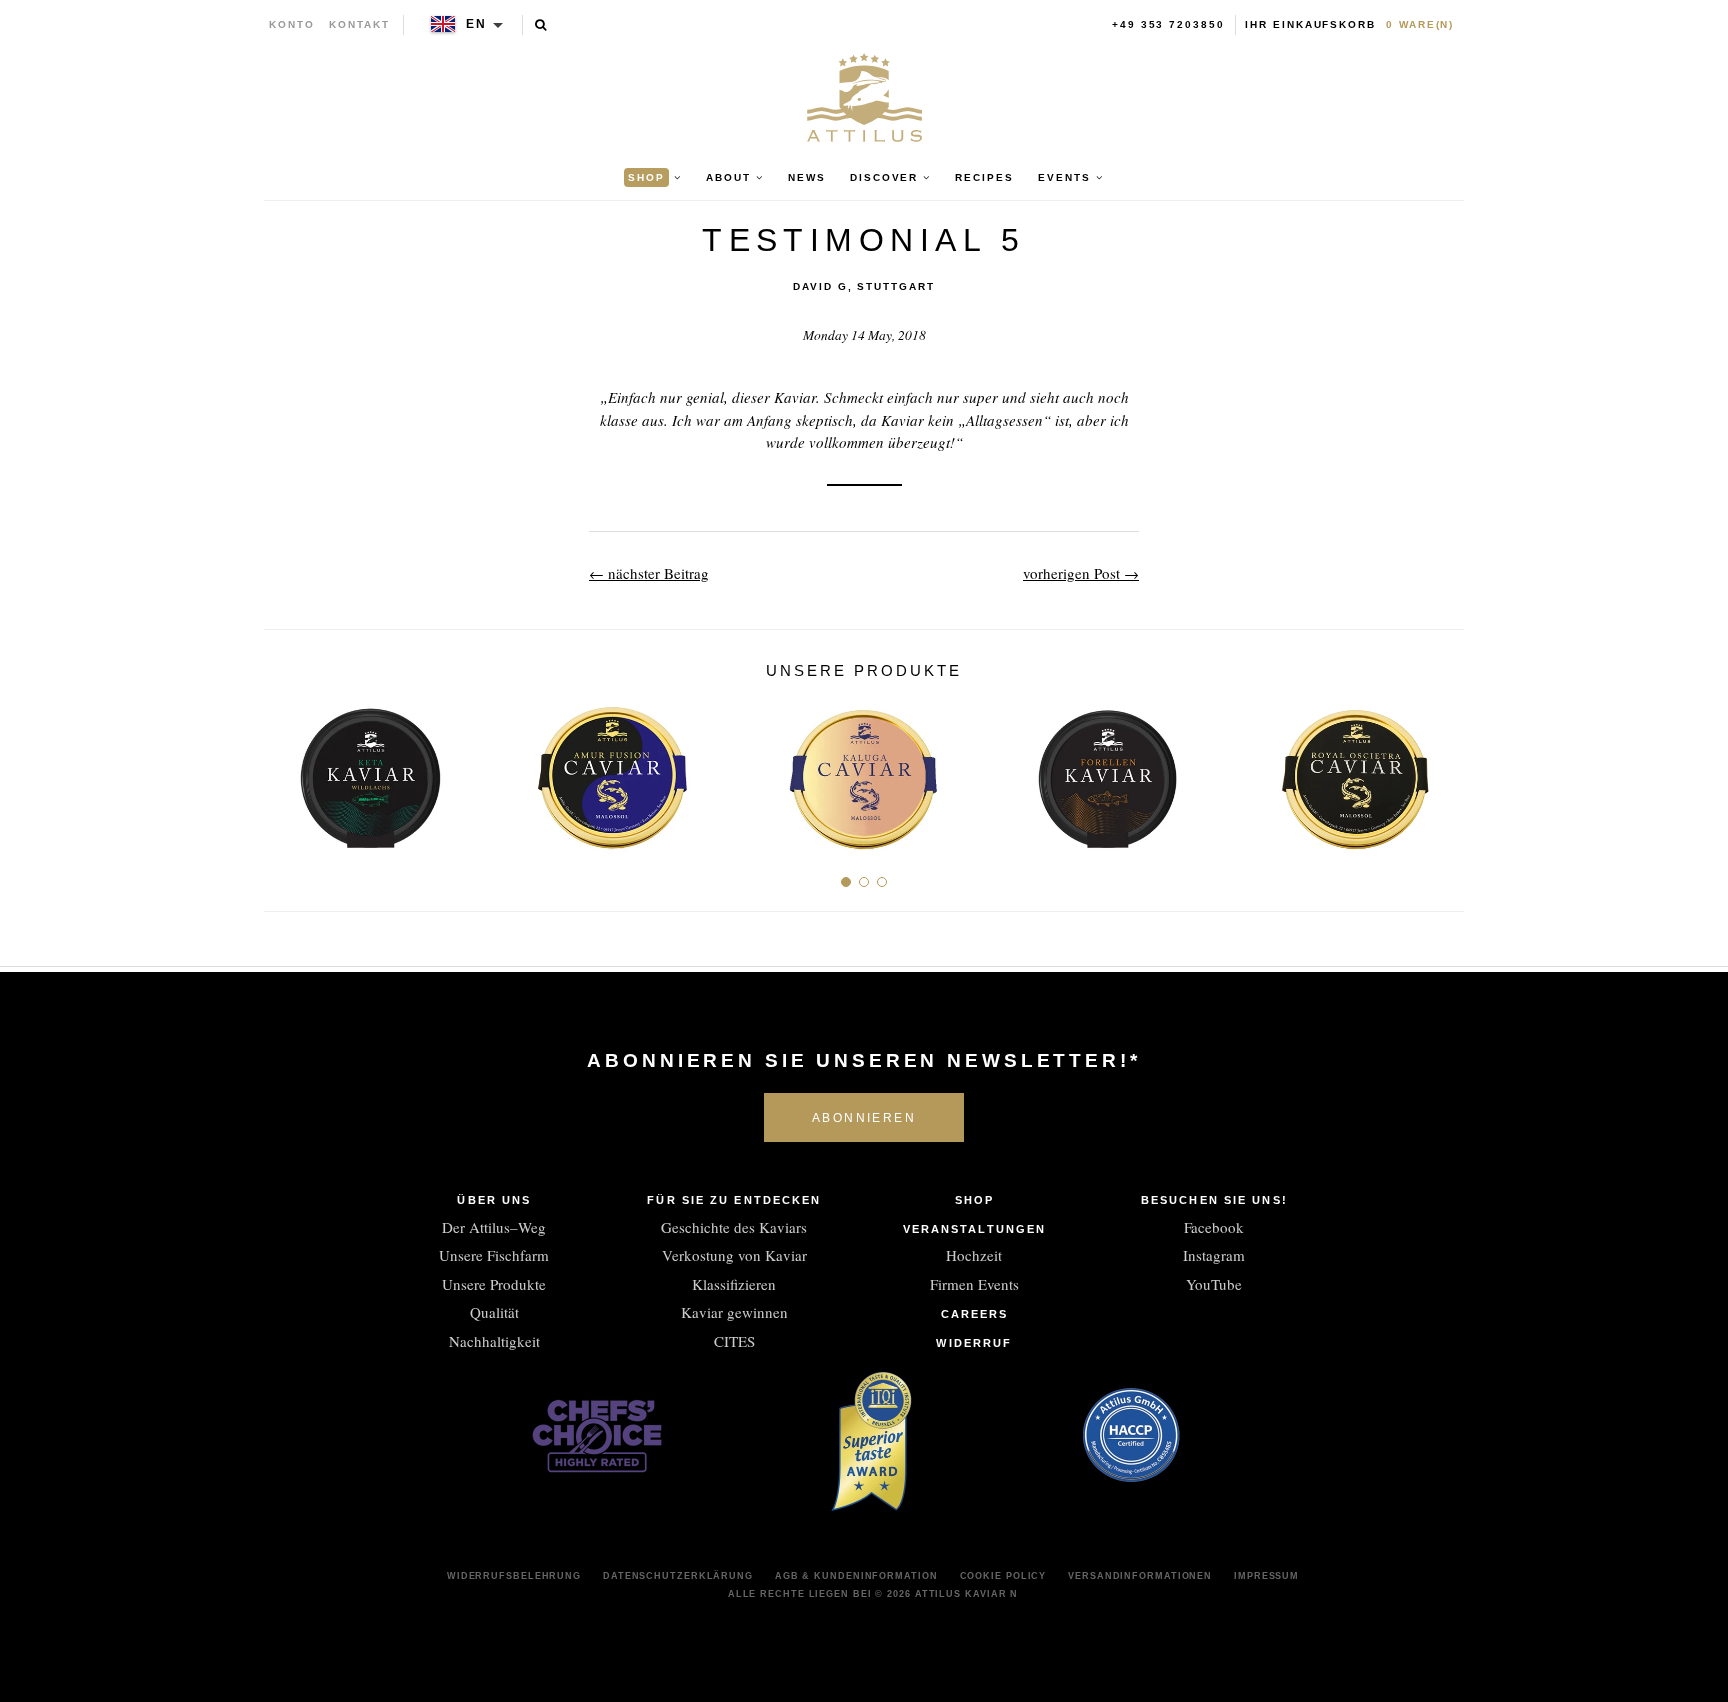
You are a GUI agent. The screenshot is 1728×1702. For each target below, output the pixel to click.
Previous (286, 770)
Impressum (1266, 1576)
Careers (975, 1314)
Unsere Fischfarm (494, 1255)
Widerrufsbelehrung (514, 1576)
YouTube (1214, 1284)
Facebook (1214, 1227)
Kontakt (359, 24)
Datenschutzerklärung (678, 1576)
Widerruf (974, 1343)
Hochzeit (974, 1255)
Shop (974, 1200)
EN (476, 24)
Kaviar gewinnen (734, 1312)
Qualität (494, 1312)
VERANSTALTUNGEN (975, 1229)
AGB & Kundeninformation (856, 1576)
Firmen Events (974, 1284)
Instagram (1214, 1255)
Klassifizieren (734, 1284)
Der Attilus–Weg (494, 1227)
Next (1441, 770)
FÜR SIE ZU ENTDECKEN (734, 1200)
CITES (734, 1341)
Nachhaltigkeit (494, 1341)
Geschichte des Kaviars (734, 1227)
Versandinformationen (1140, 1576)
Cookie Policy (1003, 1576)
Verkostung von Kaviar (734, 1255)
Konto (292, 24)
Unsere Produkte (494, 1284)
